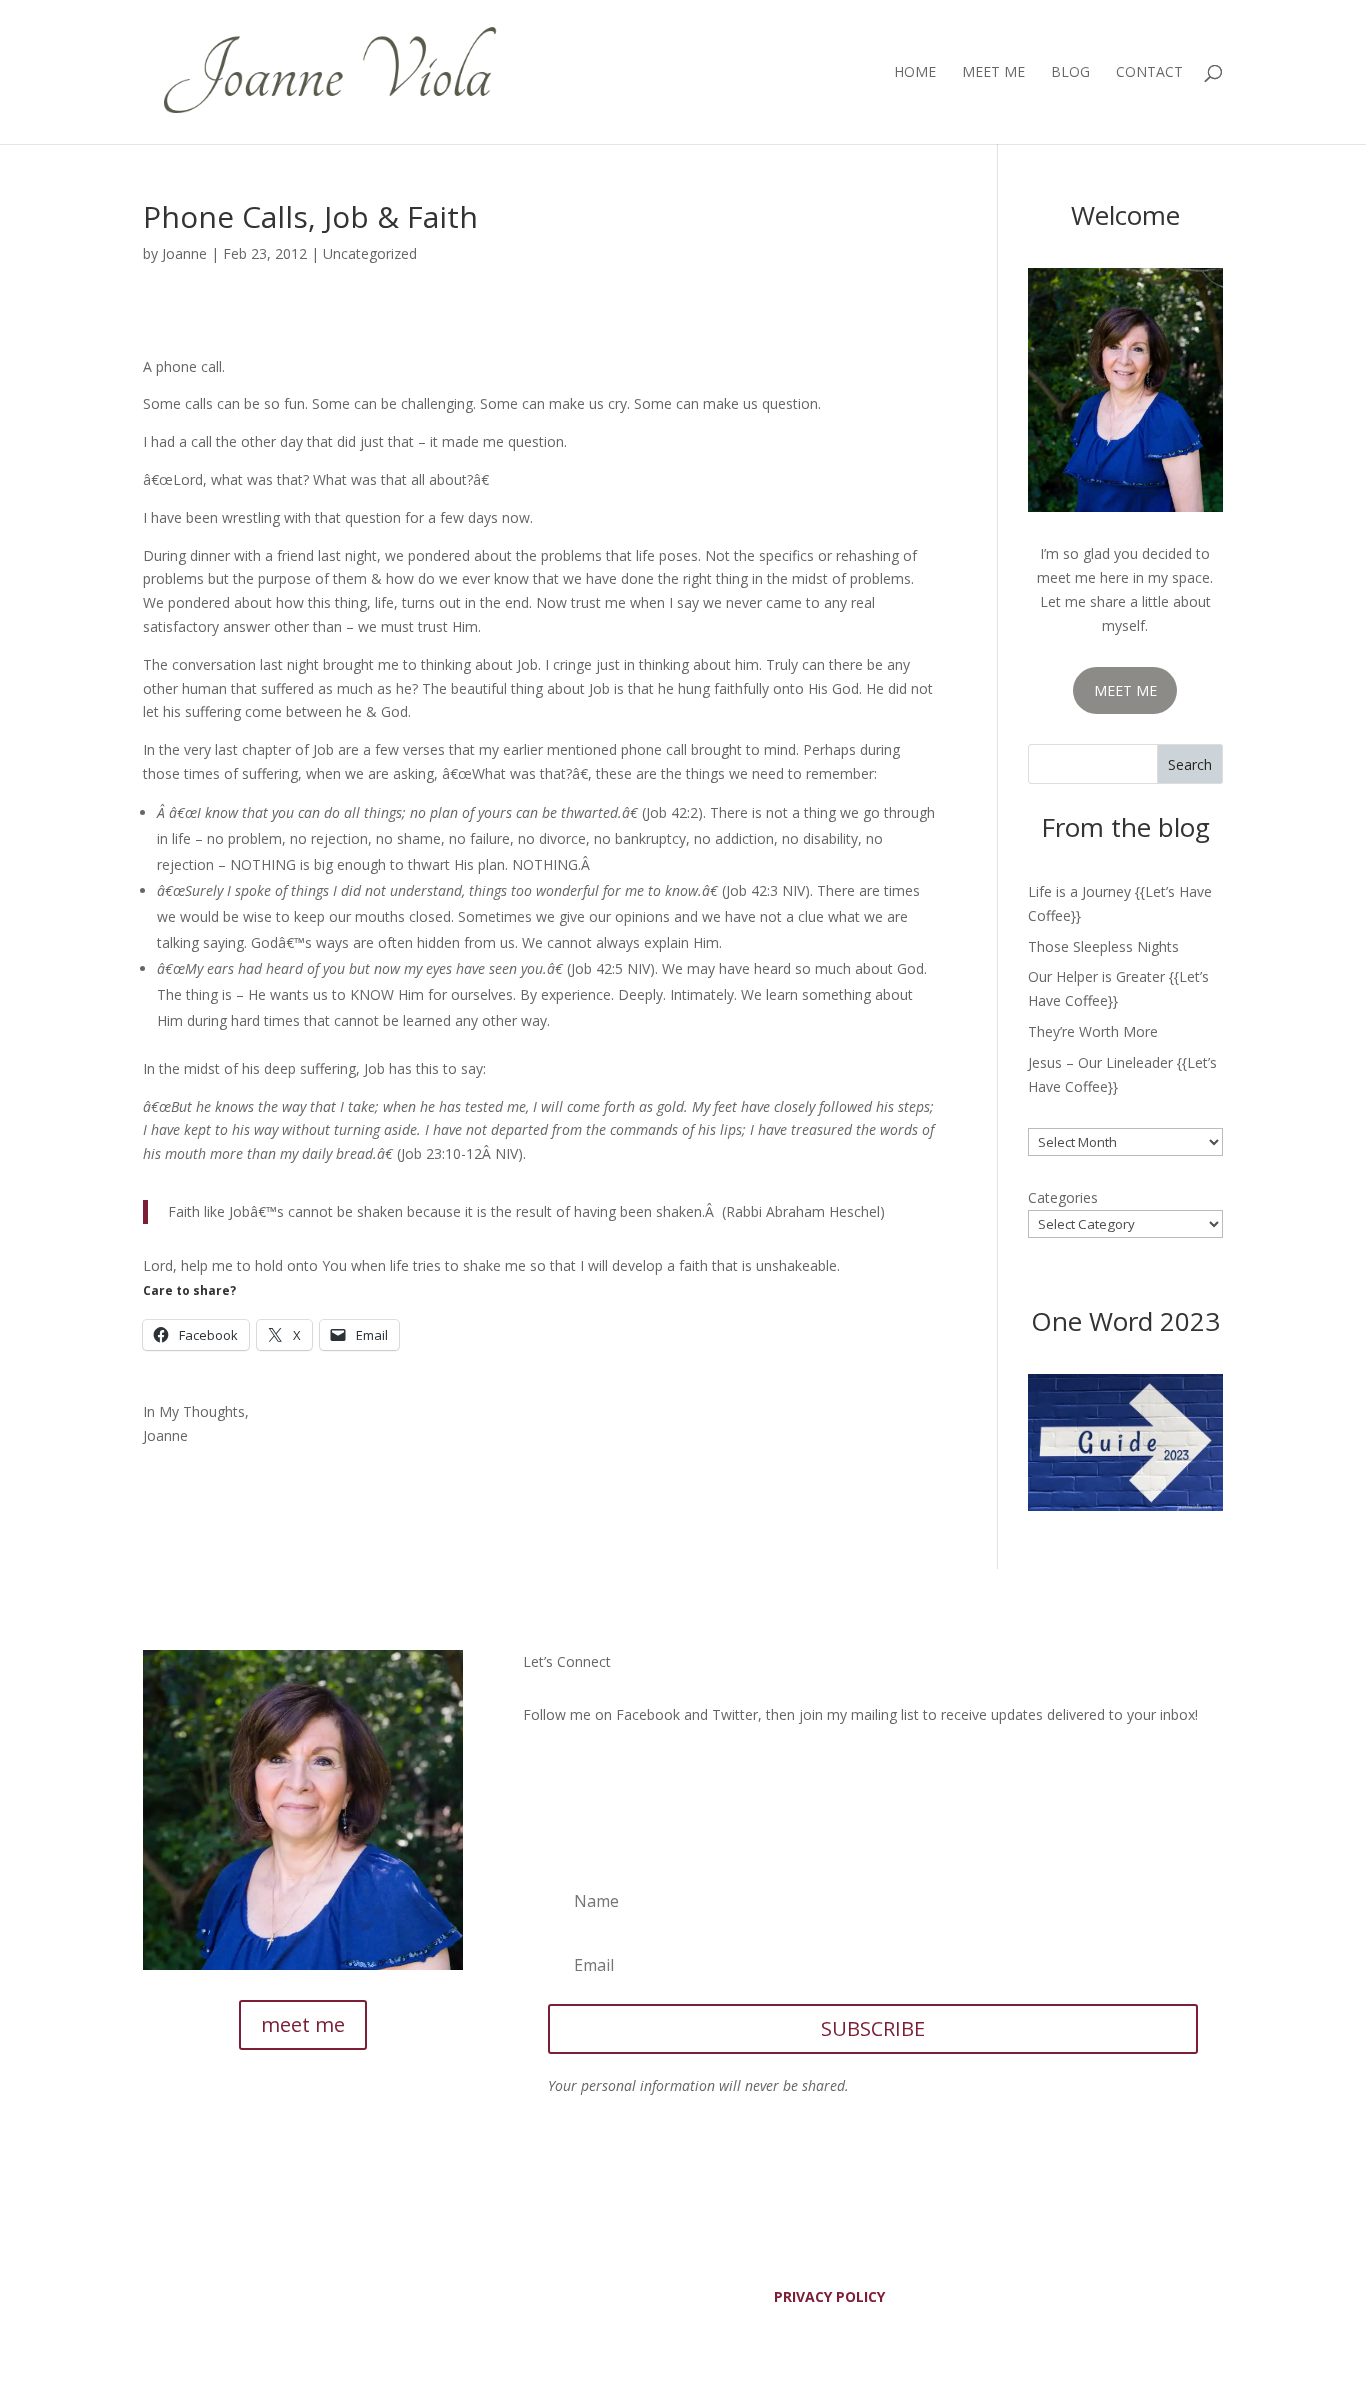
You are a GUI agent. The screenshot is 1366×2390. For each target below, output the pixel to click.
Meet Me (993, 73)
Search (1190, 764)
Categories (1063, 1197)
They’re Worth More (1093, 1031)
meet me (303, 2024)
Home (915, 73)
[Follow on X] (579, 1773)
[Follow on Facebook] (539, 1773)
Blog (1070, 73)
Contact (1149, 73)
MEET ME (1125, 690)
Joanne (184, 253)
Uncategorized (370, 253)
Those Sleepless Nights (1103, 946)
